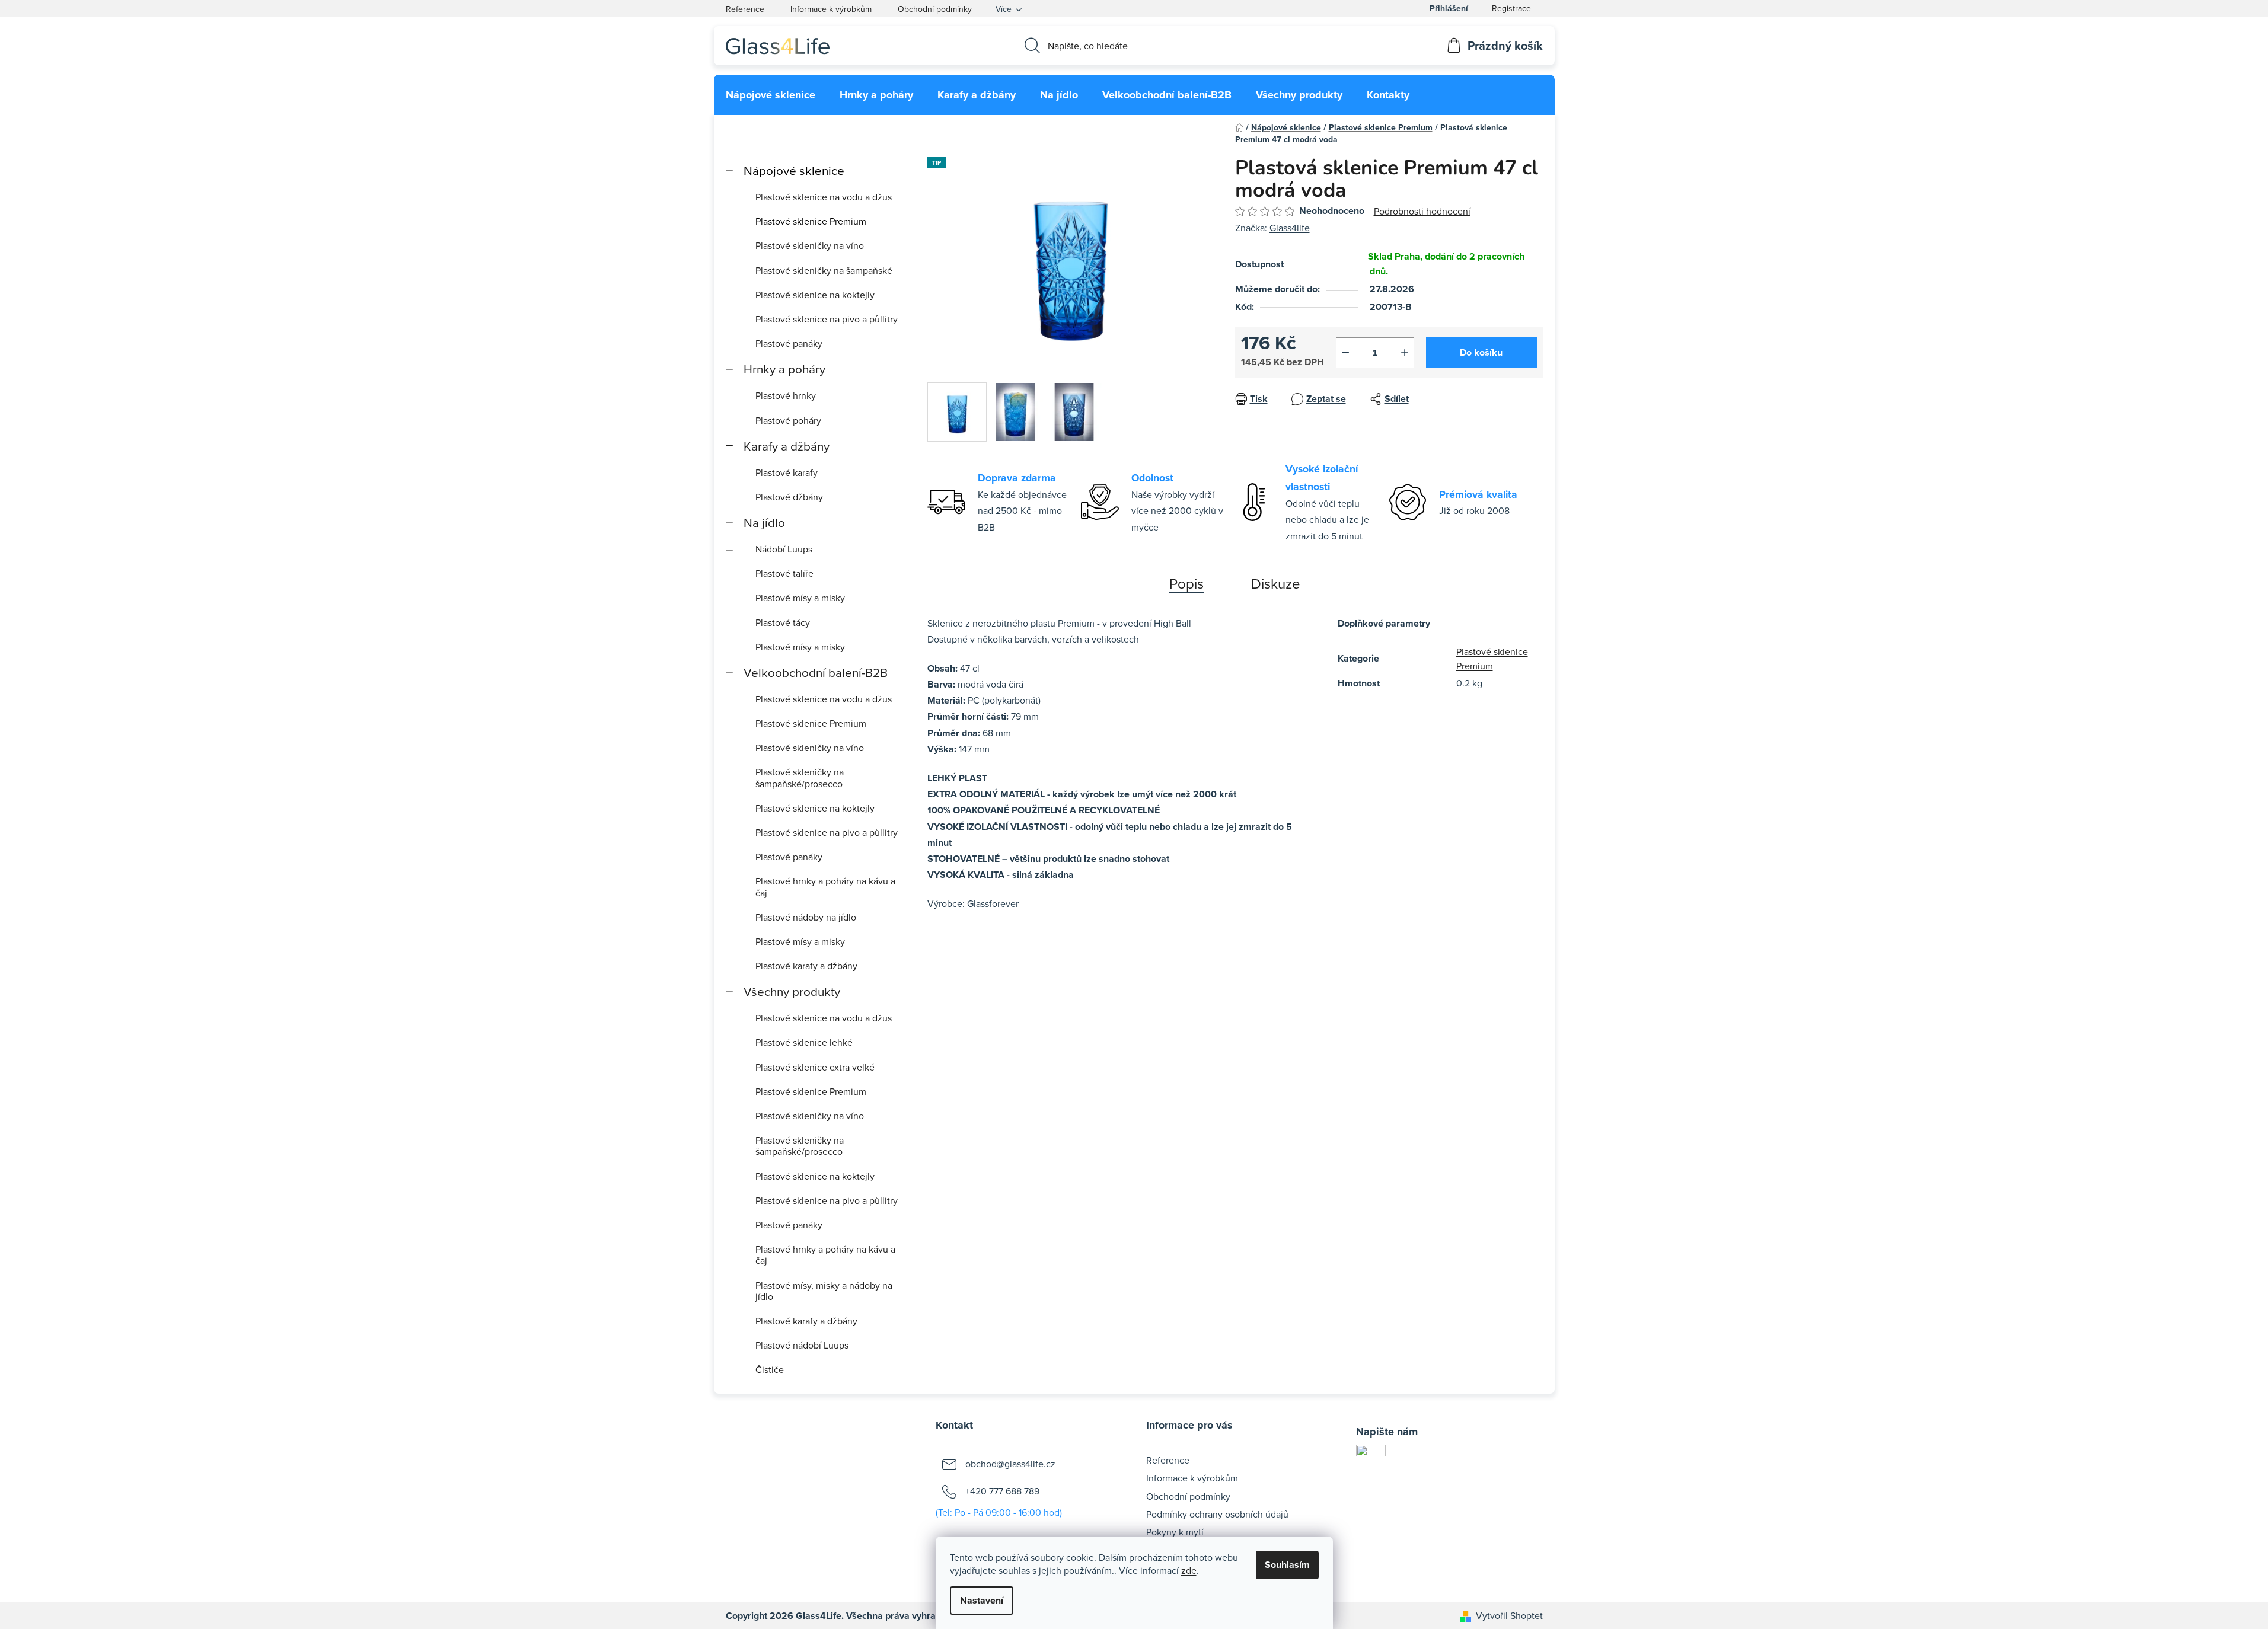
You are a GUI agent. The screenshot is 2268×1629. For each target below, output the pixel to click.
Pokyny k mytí (1175, 1532)
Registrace (1511, 8)
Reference (745, 9)
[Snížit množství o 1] (1345, 353)
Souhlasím (1287, 1565)
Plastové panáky (789, 343)
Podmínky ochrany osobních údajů (1217, 1514)
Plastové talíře (784, 573)
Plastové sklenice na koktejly (815, 295)
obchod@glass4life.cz (1010, 1464)
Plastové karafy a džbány (806, 966)
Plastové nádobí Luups (802, 1345)
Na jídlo (764, 523)
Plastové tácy (783, 622)
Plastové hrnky (786, 395)
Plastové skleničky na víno (810, 245)
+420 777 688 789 (1002, 1491)
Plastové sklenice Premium (811, 221)
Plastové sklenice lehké (804, 1042)
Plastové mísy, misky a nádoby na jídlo (824, 1291)
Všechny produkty (792, 991)
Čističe (770, 1369)
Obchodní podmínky (935, 9)
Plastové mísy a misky (800, 598)
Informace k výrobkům (831, 9)
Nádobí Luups (784, 549)
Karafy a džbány (787, 446)
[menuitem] (771, 95)
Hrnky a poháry (784, 369)
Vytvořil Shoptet (1509, 1615)
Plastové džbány (789, 497)
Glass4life (1290, 228)
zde (1189, 1570)
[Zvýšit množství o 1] (1405, 353)
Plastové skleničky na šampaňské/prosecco (800, 777)
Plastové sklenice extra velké (815, 1067)
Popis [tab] (1186, 583)
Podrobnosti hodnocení (1422, 211)
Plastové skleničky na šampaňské (824, 270)
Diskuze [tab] (1276, 583)
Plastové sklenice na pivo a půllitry (827, 319)
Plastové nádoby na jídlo (806, 917)
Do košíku (1481, 352)
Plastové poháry (788, 420)
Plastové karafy (787, 472)
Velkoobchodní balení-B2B (816, 673)
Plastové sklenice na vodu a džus (824, 197)
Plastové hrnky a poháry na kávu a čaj (825, 887)
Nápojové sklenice (794, 170)
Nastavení (982, 1600)
